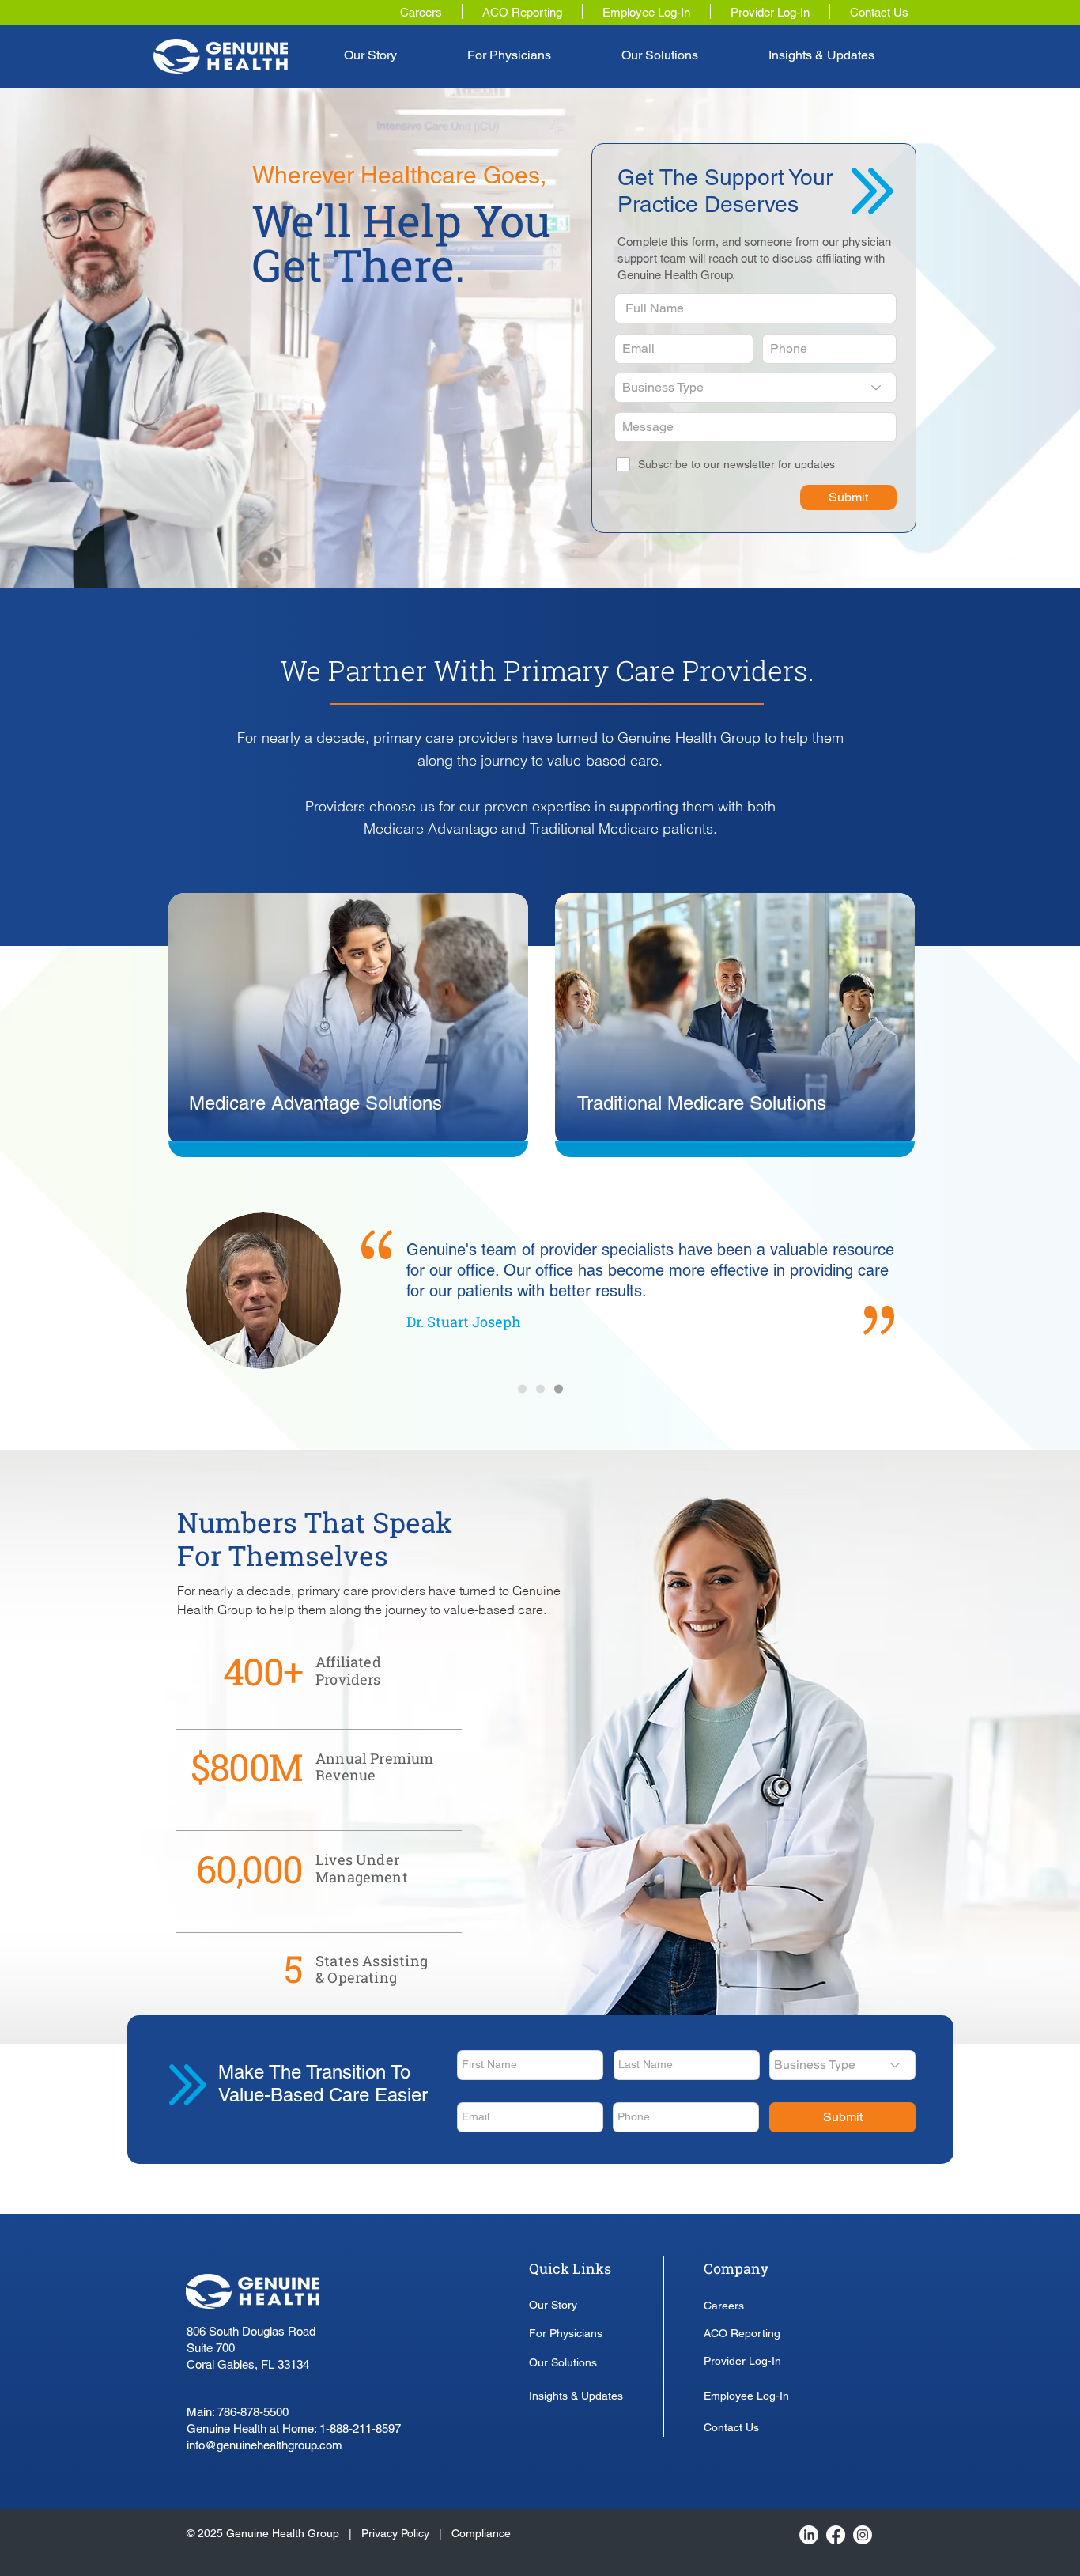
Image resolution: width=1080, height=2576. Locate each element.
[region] (349, 1024)
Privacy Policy (397, 2533)
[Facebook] (836, 2535)
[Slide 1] (522, 1389)
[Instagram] (863, 2535)
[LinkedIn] (809, 2535)
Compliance (481, 2533)
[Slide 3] (559, 1389)
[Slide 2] (540, 1389)
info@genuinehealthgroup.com (264, 2445)
